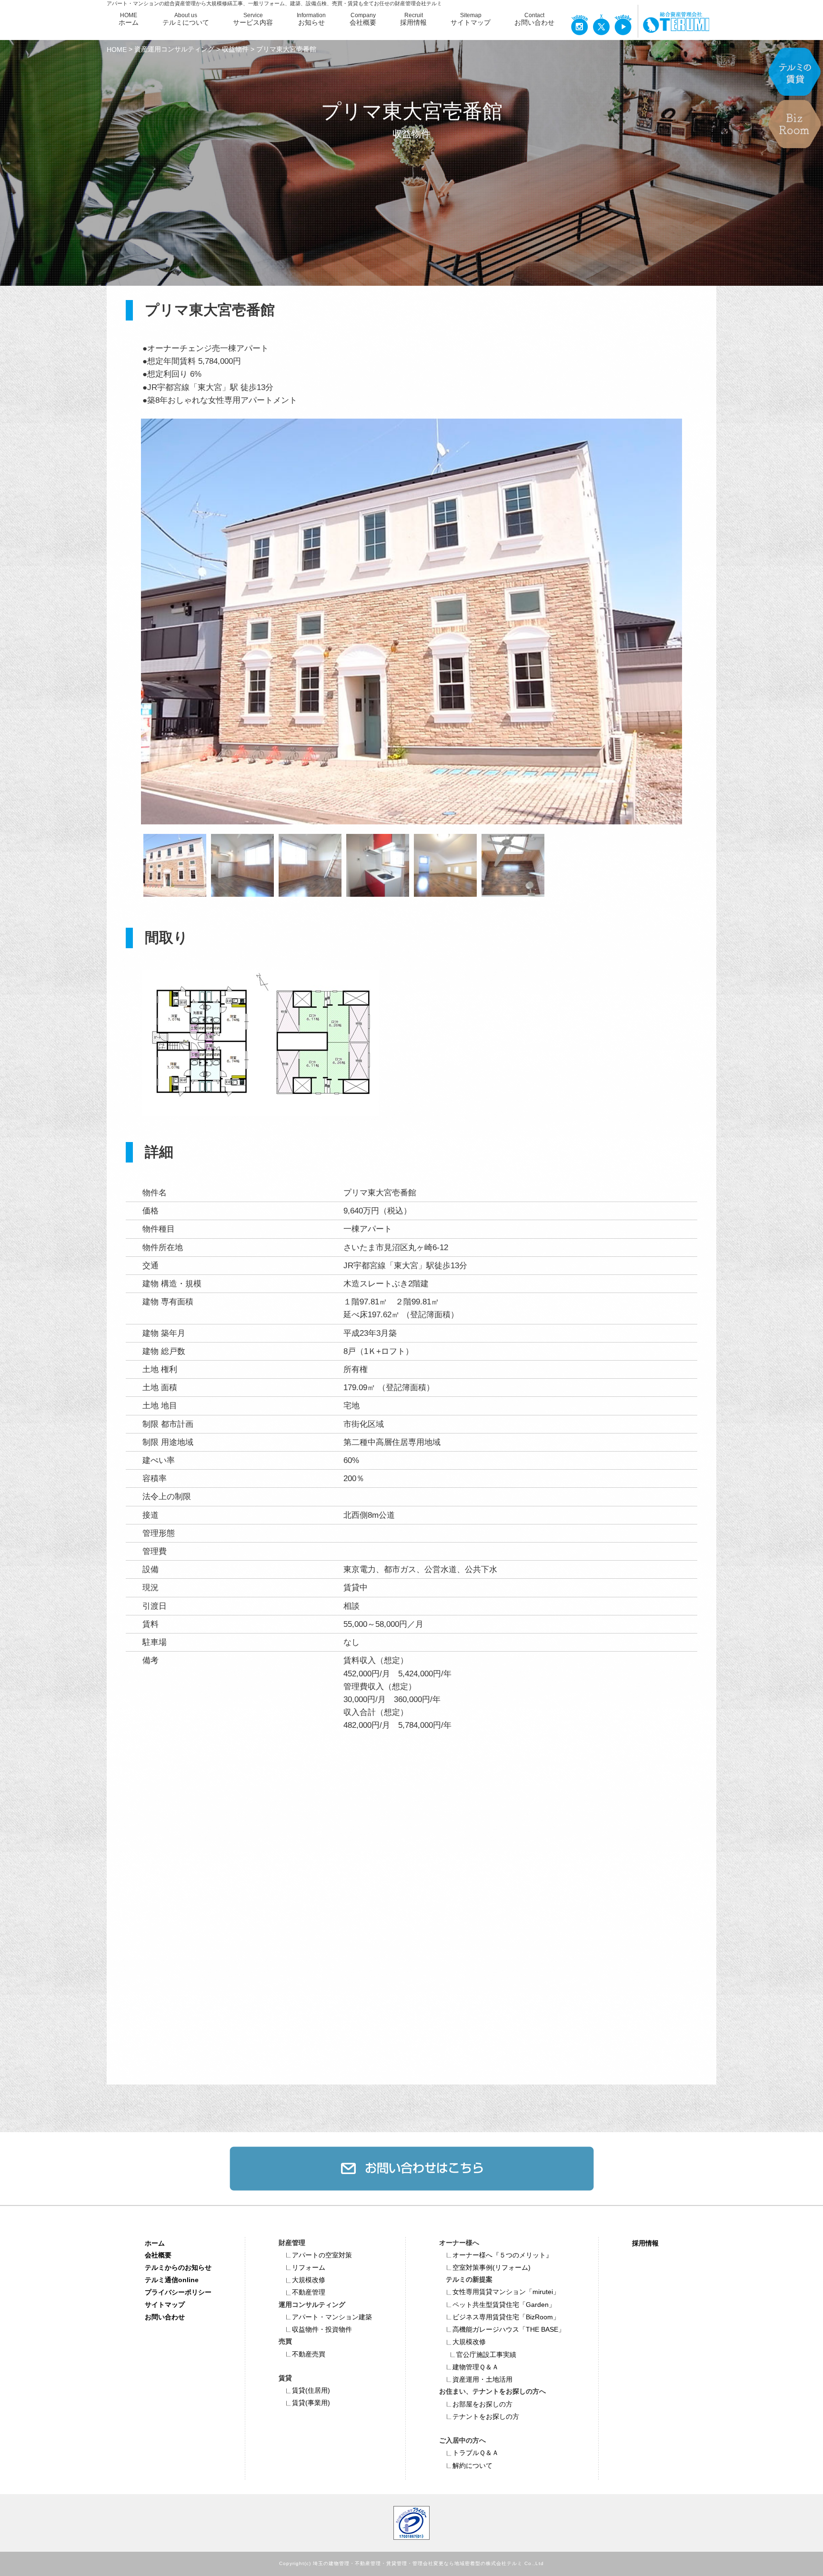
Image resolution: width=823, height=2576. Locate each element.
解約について (472, 2466)
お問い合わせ (165, 2317)
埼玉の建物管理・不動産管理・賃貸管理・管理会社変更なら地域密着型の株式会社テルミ (418, 2564)
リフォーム (309, 2267)
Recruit (413, 19)
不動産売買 (309, 2354)
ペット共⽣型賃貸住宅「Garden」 (504, 2305)
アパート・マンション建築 (332, 2317)
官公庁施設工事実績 (486, 2355)
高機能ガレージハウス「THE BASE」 (509, 2329)
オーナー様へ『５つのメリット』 (502, 2255)
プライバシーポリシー (178, 2292)
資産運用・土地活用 (482, 2379)
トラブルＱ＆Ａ (476, 2453)
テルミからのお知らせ (178, 2267)
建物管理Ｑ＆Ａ (476, 2367)
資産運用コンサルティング (174, 49)
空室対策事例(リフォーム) (492, 2267)
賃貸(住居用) (311, 2390)
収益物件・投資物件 (322, 2329)
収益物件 (235, 49)
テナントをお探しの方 (486, 2416)
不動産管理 (309, 2292)
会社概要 (158, 2255)
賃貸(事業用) (311, 2403)
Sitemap (471, 19)
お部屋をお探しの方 (482, 2404)
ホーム (155, 2243)
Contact (534, 19)
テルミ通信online (172, 2280)
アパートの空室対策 (322, 2255)
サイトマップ (165, 2305)
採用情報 (645, 2243)
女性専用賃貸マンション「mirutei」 (506, 2292)
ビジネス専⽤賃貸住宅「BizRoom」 (506, 2317)
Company (363, 19)
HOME (129, 19)
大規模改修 (309, 2280)
